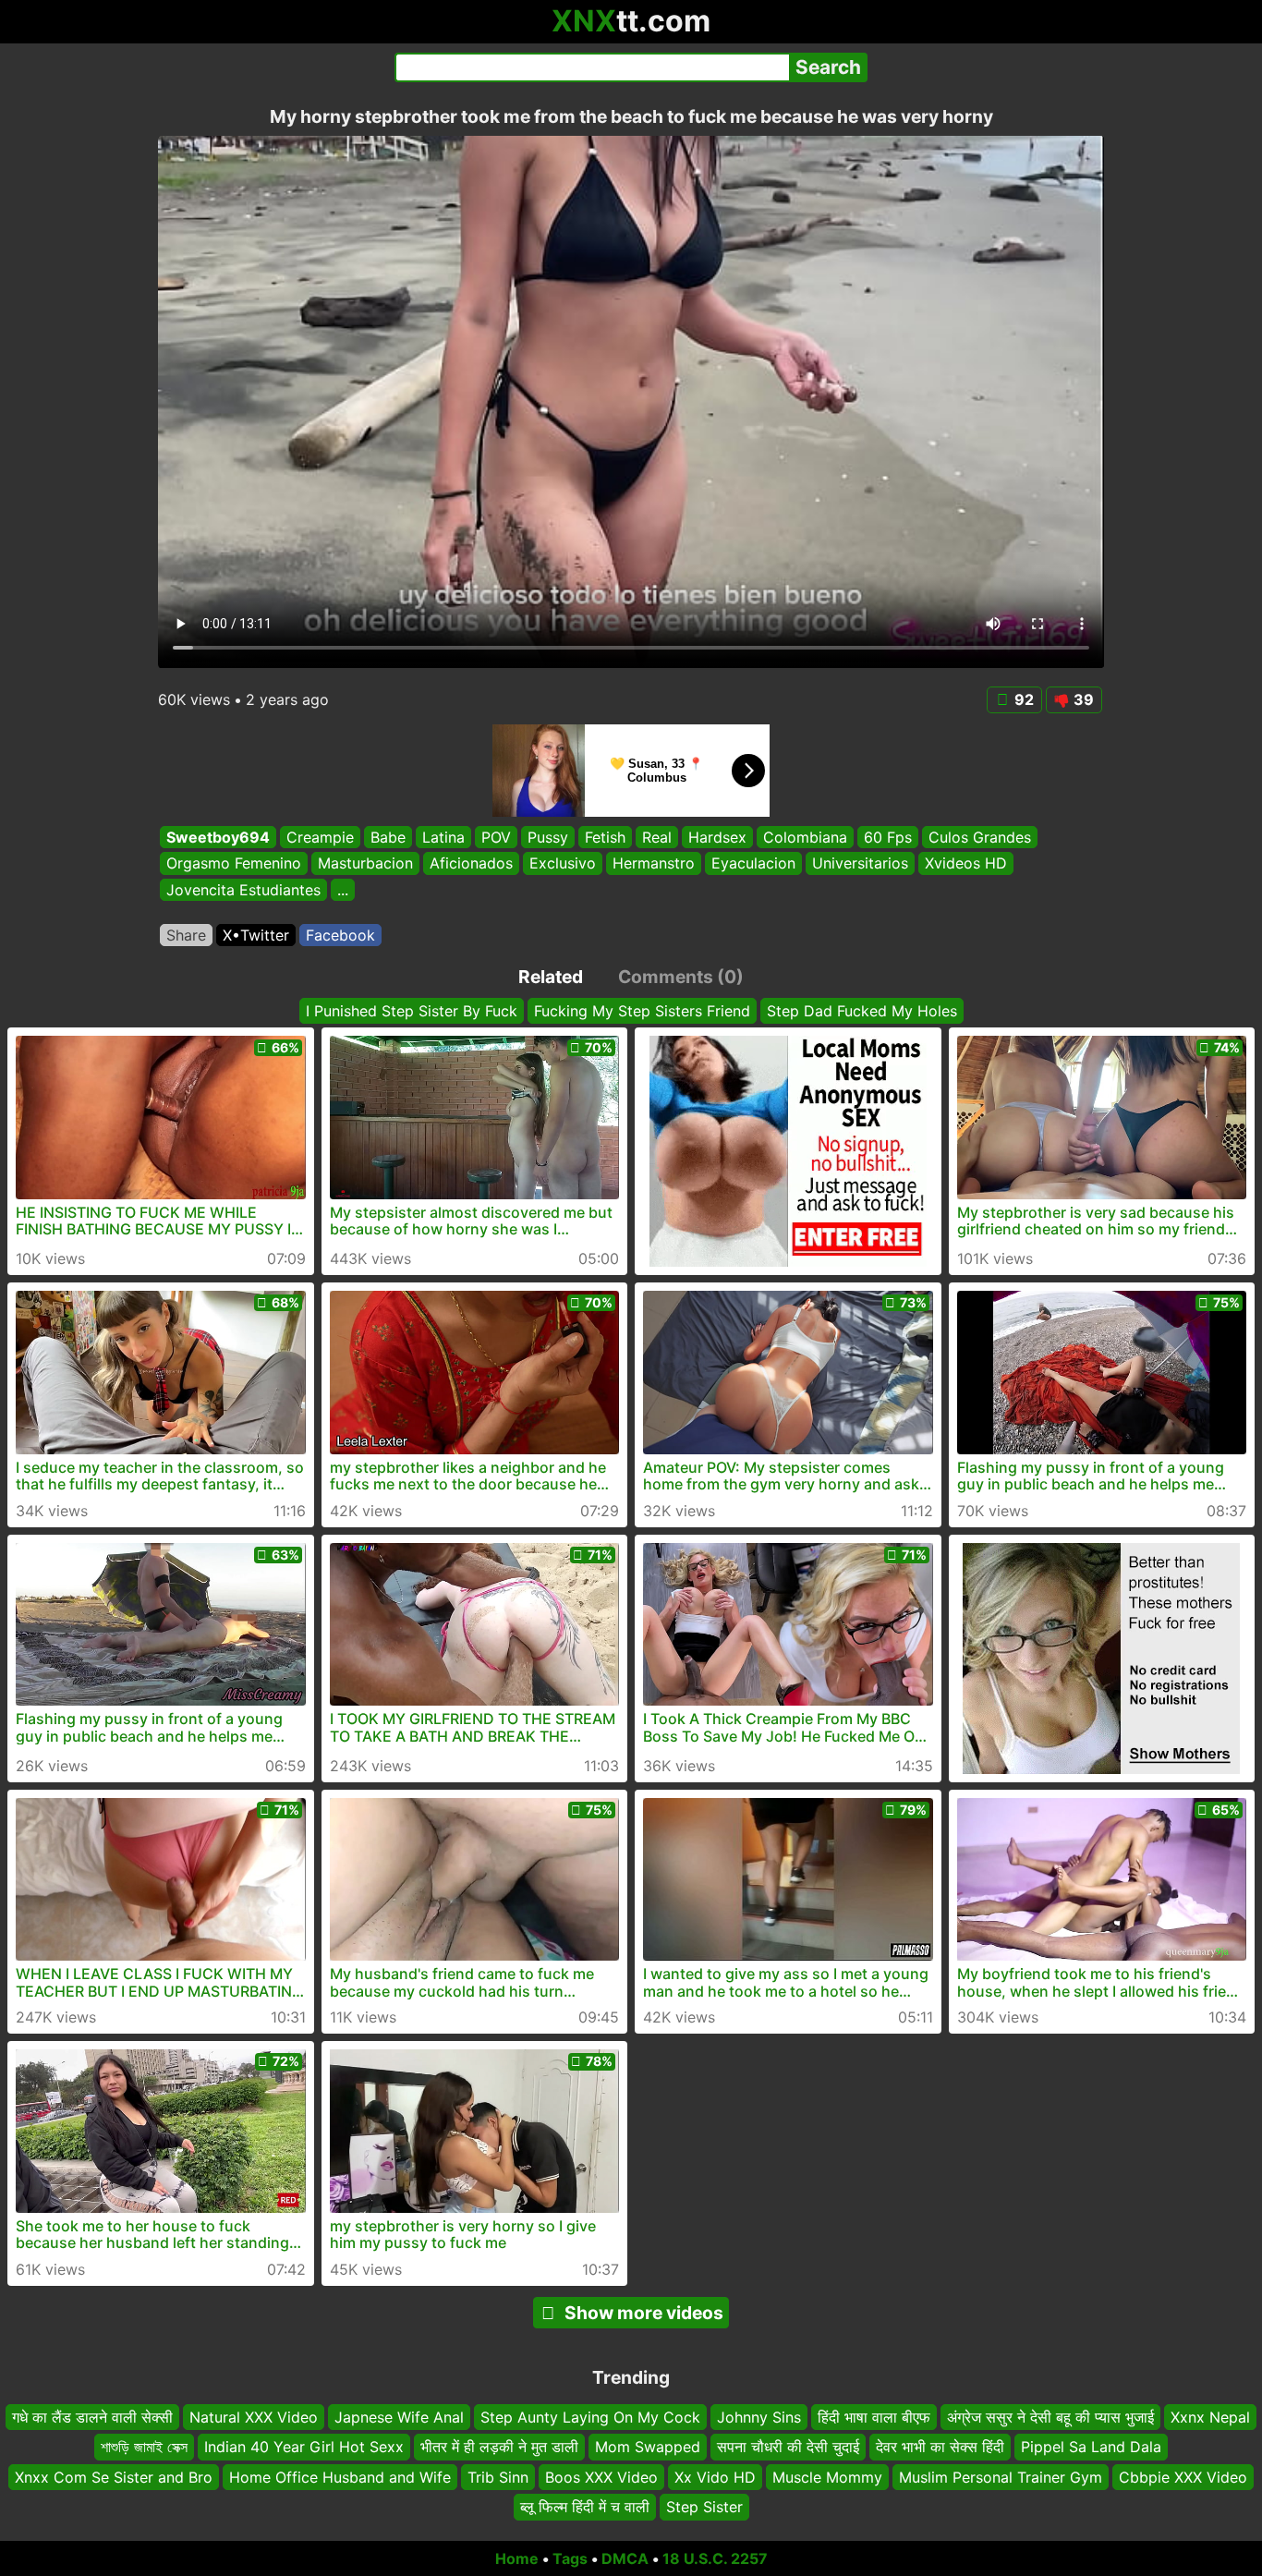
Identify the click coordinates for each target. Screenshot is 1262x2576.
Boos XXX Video (601, 2477)
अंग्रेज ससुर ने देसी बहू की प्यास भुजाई (1050, 2417)
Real (657, 837)
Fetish (605, 837)
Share (186, 935)
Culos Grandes (980, 837)
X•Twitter (256, 935)
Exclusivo (563, 864)
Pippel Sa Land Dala (1091, 2447)
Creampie (320, 837)
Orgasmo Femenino (234, 864)
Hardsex (717, 837)
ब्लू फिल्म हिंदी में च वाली (585, 2507)
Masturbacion (365, 864)
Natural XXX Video (254, 2417)
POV (496, 837)
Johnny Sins (759, 2417)
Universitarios (860, 864)
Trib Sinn (498, 2477)
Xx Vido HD (715, 2477)
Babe (388, 837)
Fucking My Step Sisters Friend (642, 1011)
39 (1084, 699)
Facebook (340, 935)
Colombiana (805, 837)
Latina (443, 837)
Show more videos (644, 2313)
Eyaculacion (753, 864)
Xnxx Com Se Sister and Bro (114, 2477)
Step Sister (704, 2507)
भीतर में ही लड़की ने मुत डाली (499, 2447)
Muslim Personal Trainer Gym (1001, 2477)
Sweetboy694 (218, 837)
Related (551, 977)
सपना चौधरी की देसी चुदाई (788, 2447)
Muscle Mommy (827, 2477)
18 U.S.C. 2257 (715, 2558)
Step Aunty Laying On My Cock (590, 2417)
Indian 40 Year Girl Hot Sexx (304, 2447)
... (343, 890)
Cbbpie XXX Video (1183, 2477)
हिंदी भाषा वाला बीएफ (874, 2417)
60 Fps (888, 837)
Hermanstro (654, 864)
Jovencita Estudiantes (243, 890)
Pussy (548, 837)
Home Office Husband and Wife (340, 2477)
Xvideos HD (966, 864)
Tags (570, 2558)
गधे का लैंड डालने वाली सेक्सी (92, 2417)
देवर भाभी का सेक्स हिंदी (940, 2447)
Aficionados (471, 864)
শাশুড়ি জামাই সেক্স (144, 2447)
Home (517, 2558)
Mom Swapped (648, 2447)
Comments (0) (681, 977)
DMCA (625, 2558)
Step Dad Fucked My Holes (862, 1011)
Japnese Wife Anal (399, 2417)
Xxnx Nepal (1210, 2417)
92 (1024, 699)
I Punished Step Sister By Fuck (412, 1011)
